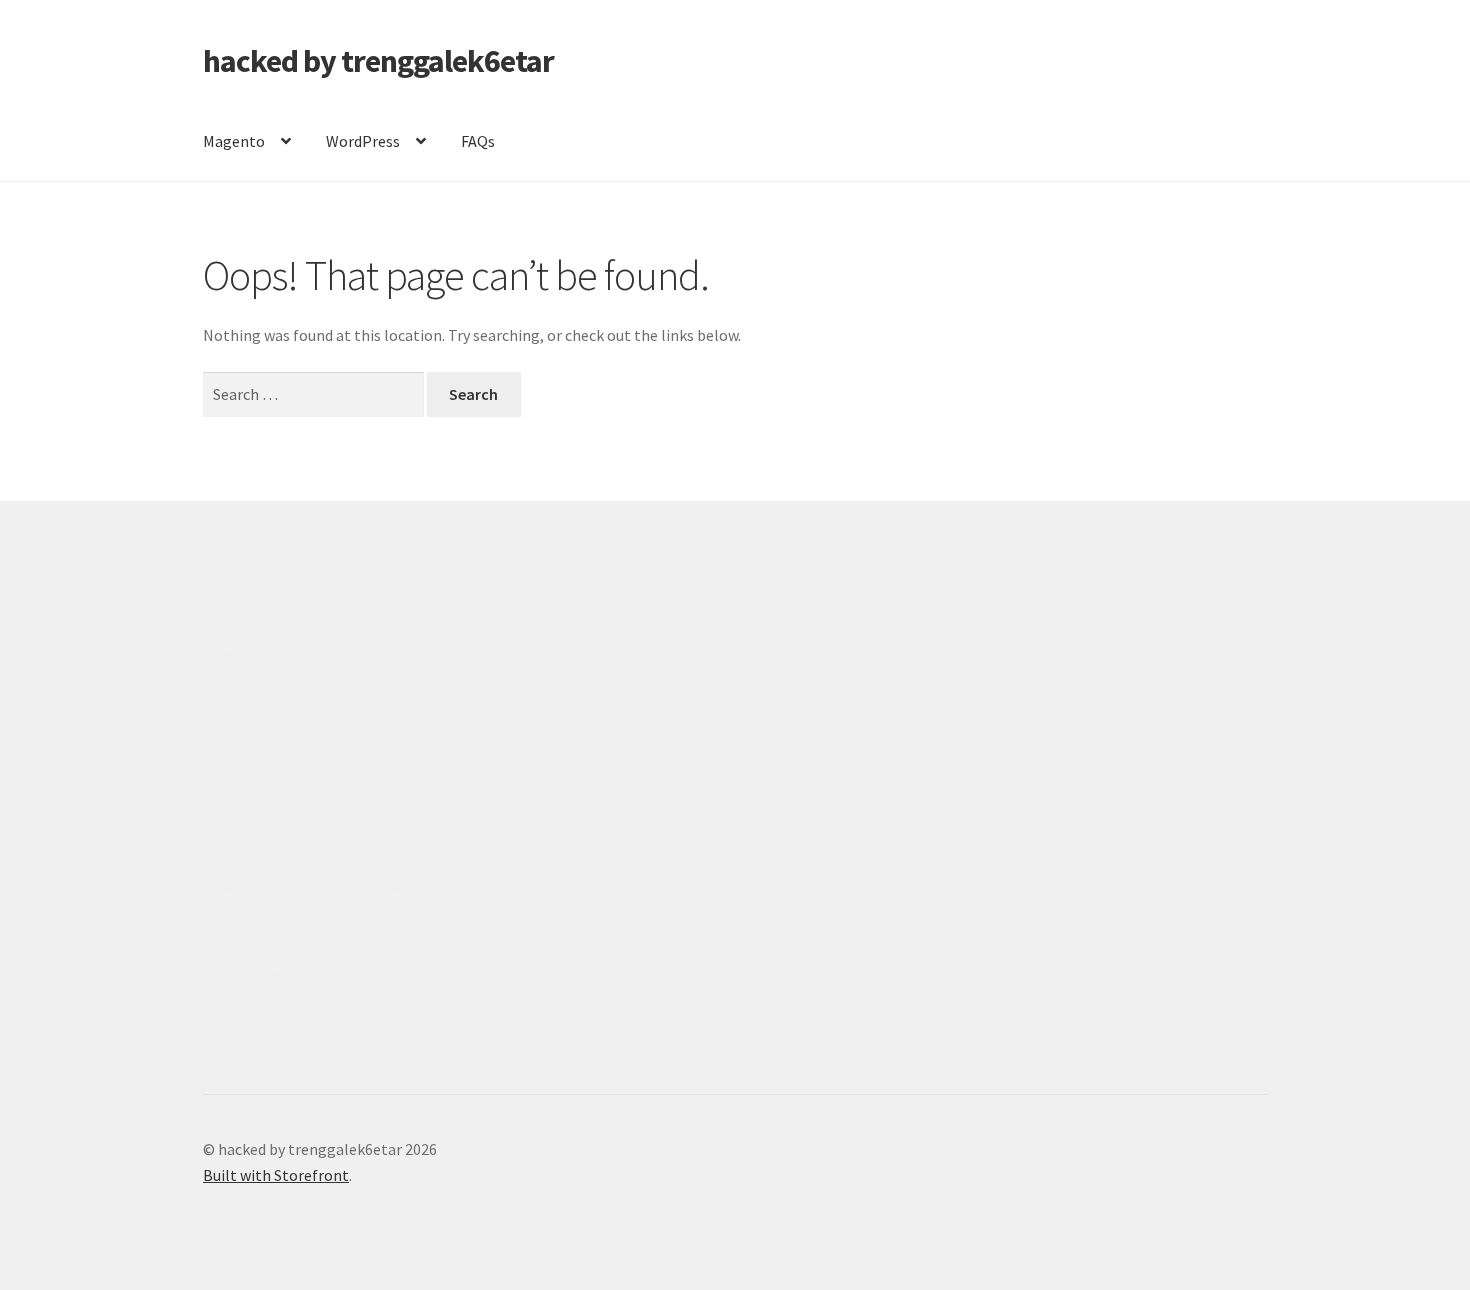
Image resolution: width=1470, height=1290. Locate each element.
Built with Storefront (276, 1175)
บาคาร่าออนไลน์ (261, 655)
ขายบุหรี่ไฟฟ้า (372, 888)
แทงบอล (352, 655)
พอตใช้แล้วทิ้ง (252, 802)
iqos (318, 974)
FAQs (478, 141)
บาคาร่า (231, 595)
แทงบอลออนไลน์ (322, 595)
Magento (234, 141)
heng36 (228, 1034)
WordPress (363, 141)
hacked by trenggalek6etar (378, 61)
